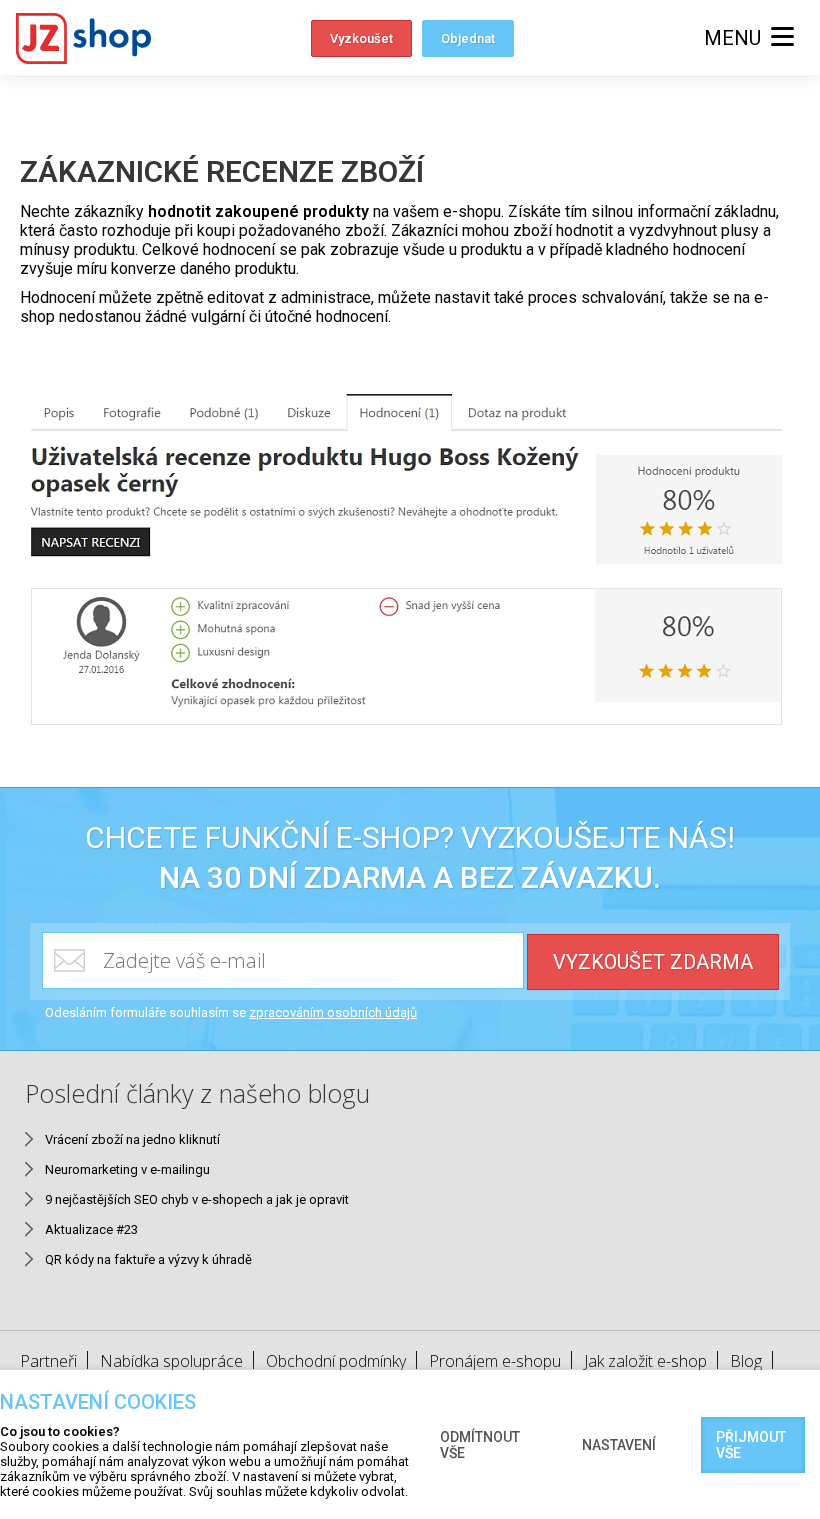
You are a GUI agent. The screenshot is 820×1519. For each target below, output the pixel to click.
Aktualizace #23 (91, 1229)
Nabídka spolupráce (171, 1361)
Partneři (48, 1361)
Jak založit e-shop (645, 1361)
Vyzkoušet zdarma (653, 962)
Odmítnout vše (480, 1445)
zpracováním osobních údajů (333, 1012)
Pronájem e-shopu (495, 1361)
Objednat (468, 38)
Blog (746, 1361)
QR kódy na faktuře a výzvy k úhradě (148, 1259)
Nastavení (619, 1445)
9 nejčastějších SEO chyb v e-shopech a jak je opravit (197, 1199)
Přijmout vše (751, 1445)
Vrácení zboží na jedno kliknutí (132, 1139)
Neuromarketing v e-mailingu (127, 1169)
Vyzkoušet (361, 38)
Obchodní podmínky (336, 1361)
